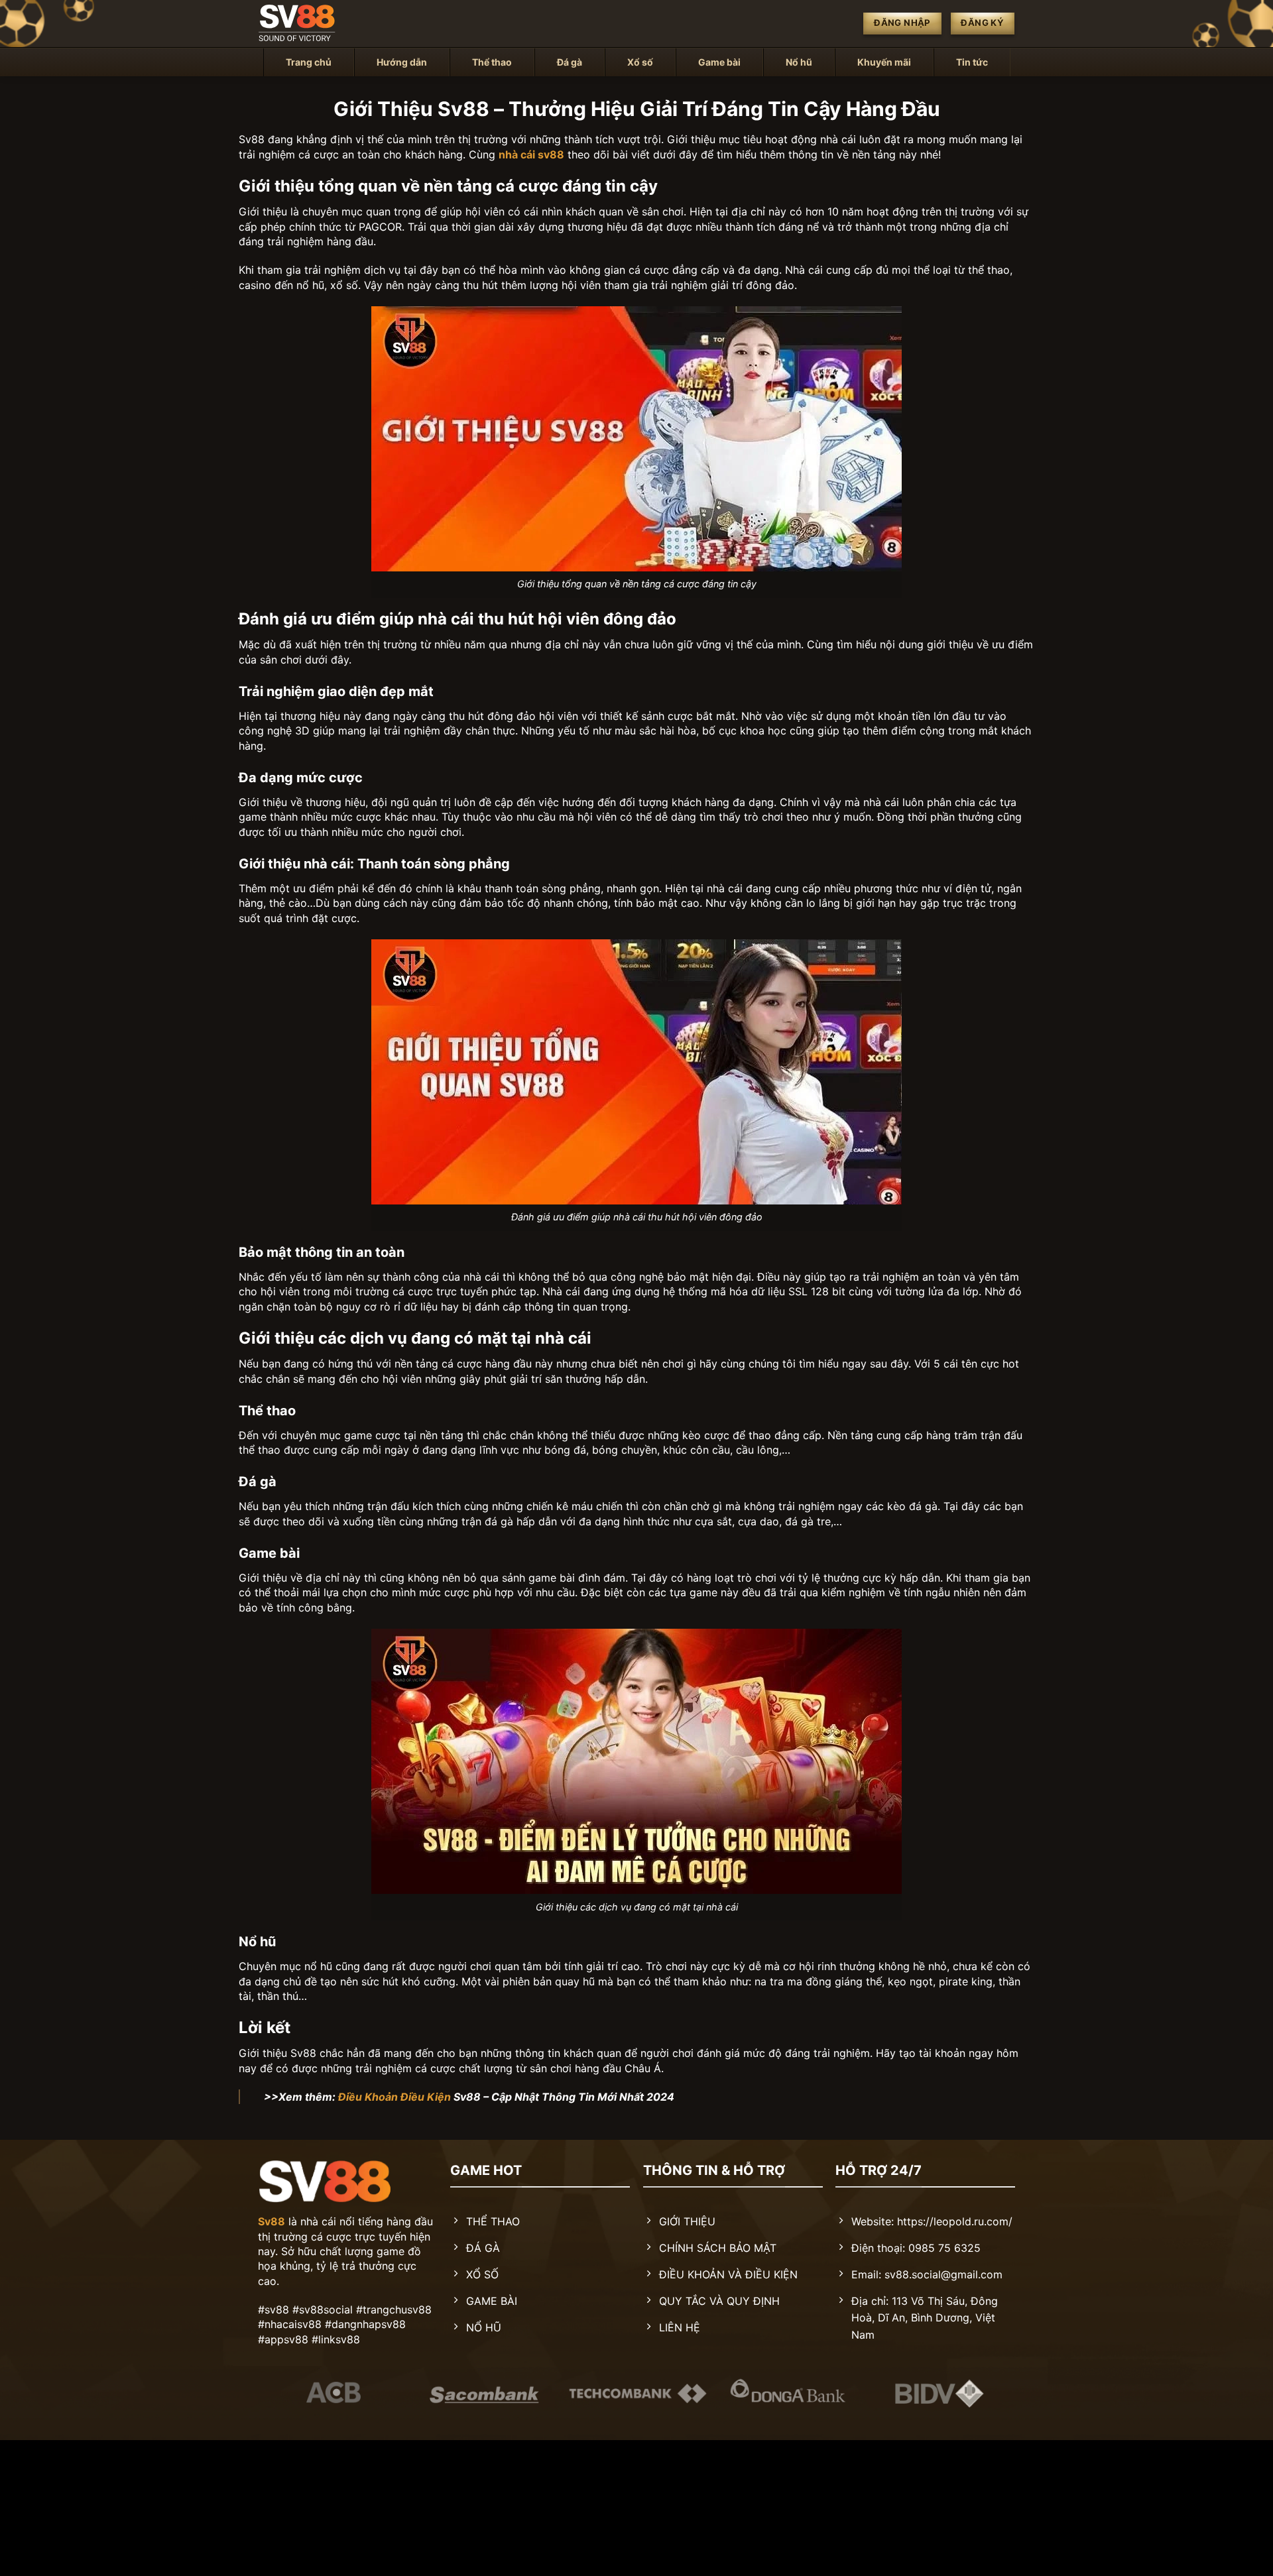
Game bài (719, 62)
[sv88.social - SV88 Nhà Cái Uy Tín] (325, 24)
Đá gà (570, 62)
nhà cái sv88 (531, 154)
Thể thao (492, 62)
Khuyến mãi (884, 62)
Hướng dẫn (402, 62)
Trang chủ (309, 62)
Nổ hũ (799, 62)
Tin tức (972, 62)
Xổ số (640, 62)
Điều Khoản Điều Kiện (394, 2097)
